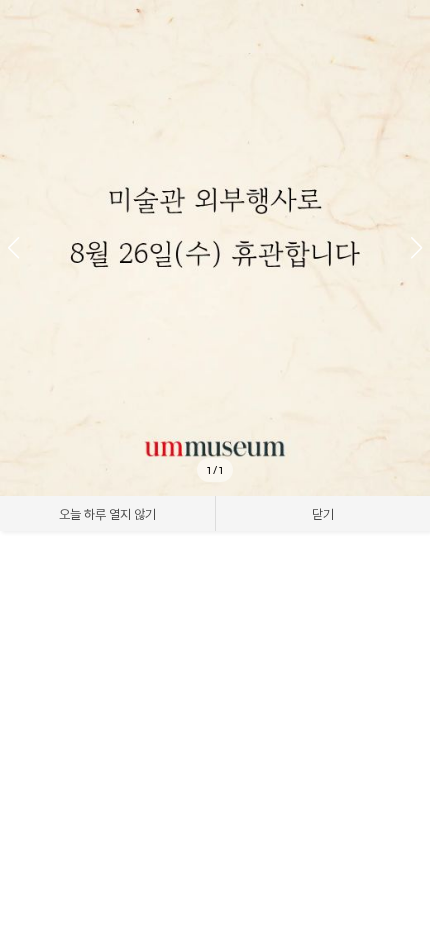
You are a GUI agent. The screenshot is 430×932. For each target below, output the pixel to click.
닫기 (323, 514)
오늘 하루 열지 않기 (107, 514)
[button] (416, 248)
